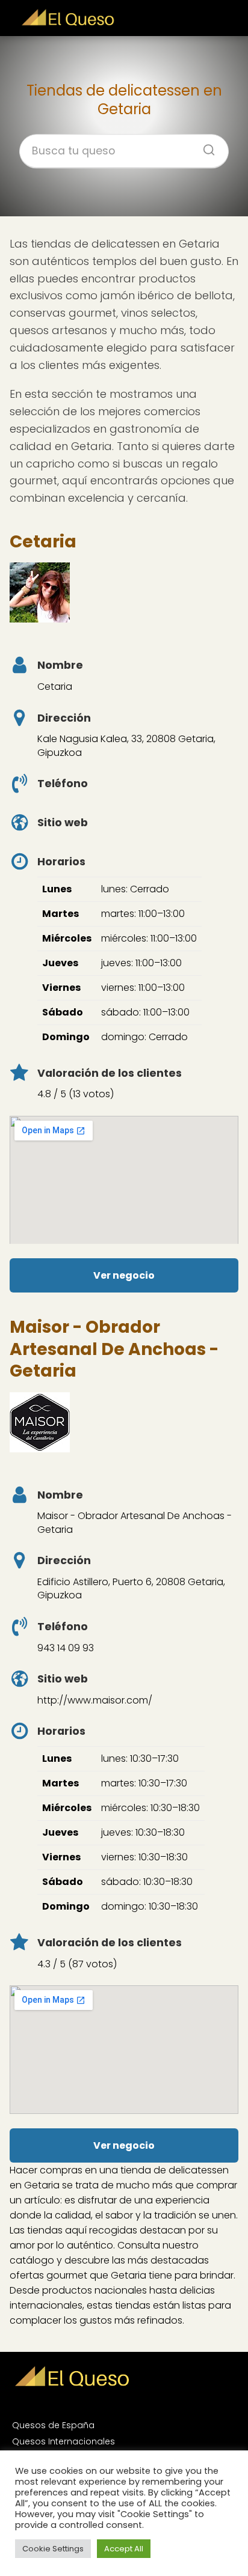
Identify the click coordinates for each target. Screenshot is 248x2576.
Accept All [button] (124, 2549)
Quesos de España (53, 2425)
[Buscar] (205, 147)
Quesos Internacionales (64, 2441)
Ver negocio (124, 1275)
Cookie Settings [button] (53, 2549)
